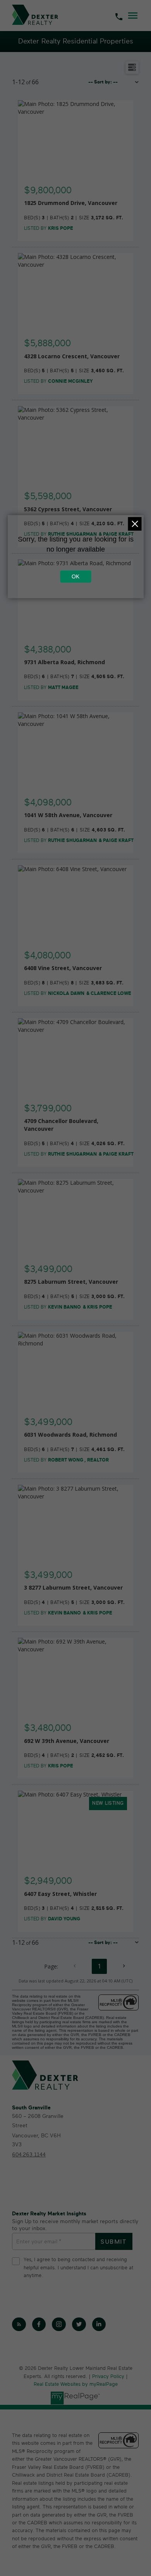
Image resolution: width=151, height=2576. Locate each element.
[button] (19, 2324)
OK (75, 576)
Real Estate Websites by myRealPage (76, 2384)
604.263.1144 (29, 2155)
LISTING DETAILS (76, 190)
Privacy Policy (108, 2377)
